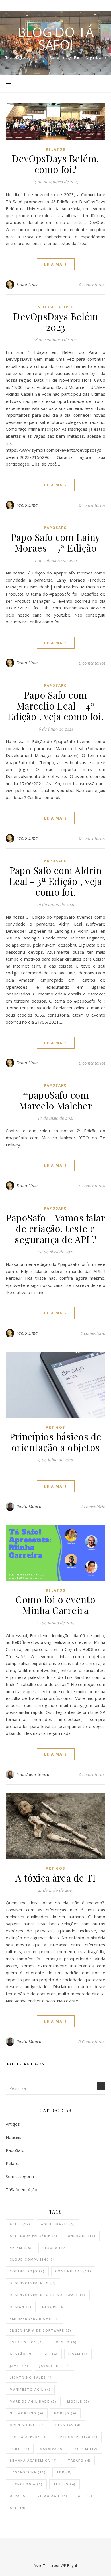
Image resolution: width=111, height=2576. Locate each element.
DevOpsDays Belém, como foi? (55, 164)
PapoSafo (55, 528)
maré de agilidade (33, 2401)
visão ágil (53, 2496)
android (82, 2236)
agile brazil (58, 2224)
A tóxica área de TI (56, 1878)
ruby (20, 2449)
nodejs (65, 2413)
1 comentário (93, 1333)
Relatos (56, 149)
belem (21, 2248)
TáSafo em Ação (21, 2189)
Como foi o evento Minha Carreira (55, 1605)
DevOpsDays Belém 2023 (55, 322)
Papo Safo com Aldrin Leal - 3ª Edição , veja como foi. (56, 881)
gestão (21, 2354)
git (51, 2354)
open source (27, 2425)
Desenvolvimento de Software (48, 2295)
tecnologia (26, 2484)
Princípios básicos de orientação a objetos (55, 1442)
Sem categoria (55, 307)
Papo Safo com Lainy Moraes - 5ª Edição (55, 542)
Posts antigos (25, 2064)
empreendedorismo (34, 2319)
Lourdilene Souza (33, 1774)
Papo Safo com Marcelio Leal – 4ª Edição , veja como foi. (56, 706)
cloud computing (33, 2259)
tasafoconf (28, 2472)
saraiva (52, 2449)
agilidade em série (34, 2236)
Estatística (26, 2342)
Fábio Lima (27, 284)
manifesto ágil (30, 2389)
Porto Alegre (28, 2437)
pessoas (68, 2425)
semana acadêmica (33, 2460)
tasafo (79, 2460)
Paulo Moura (29, 1506)
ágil (18, 2508)
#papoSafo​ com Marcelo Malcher (56, 1100)
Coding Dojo (27, 2271)
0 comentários (92, 285)
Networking (27, 2413)
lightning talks (31, 2377)
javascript (55, 2366)
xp (85, 2496)
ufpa (18, 2496)
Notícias (14, 2137)
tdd (64, 2472)
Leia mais (56, 264)
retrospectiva (78, 2437)
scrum (86, 2449)
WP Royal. (69, 2565)
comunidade (73, 2271)
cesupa (55, 2248)
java (19, 2366)
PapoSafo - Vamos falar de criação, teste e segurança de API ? (55, 1228)
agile (20, 2224)
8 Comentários (92, 2042)
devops (54, 2307)
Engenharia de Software (41, 2330)
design (21, 2307)
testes (64, 2484)
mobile (78, 2401)
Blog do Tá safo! (56, 38)
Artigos (55, 1427)
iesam (78, 2354)
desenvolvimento (33, 2283)
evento (65, 2342)
